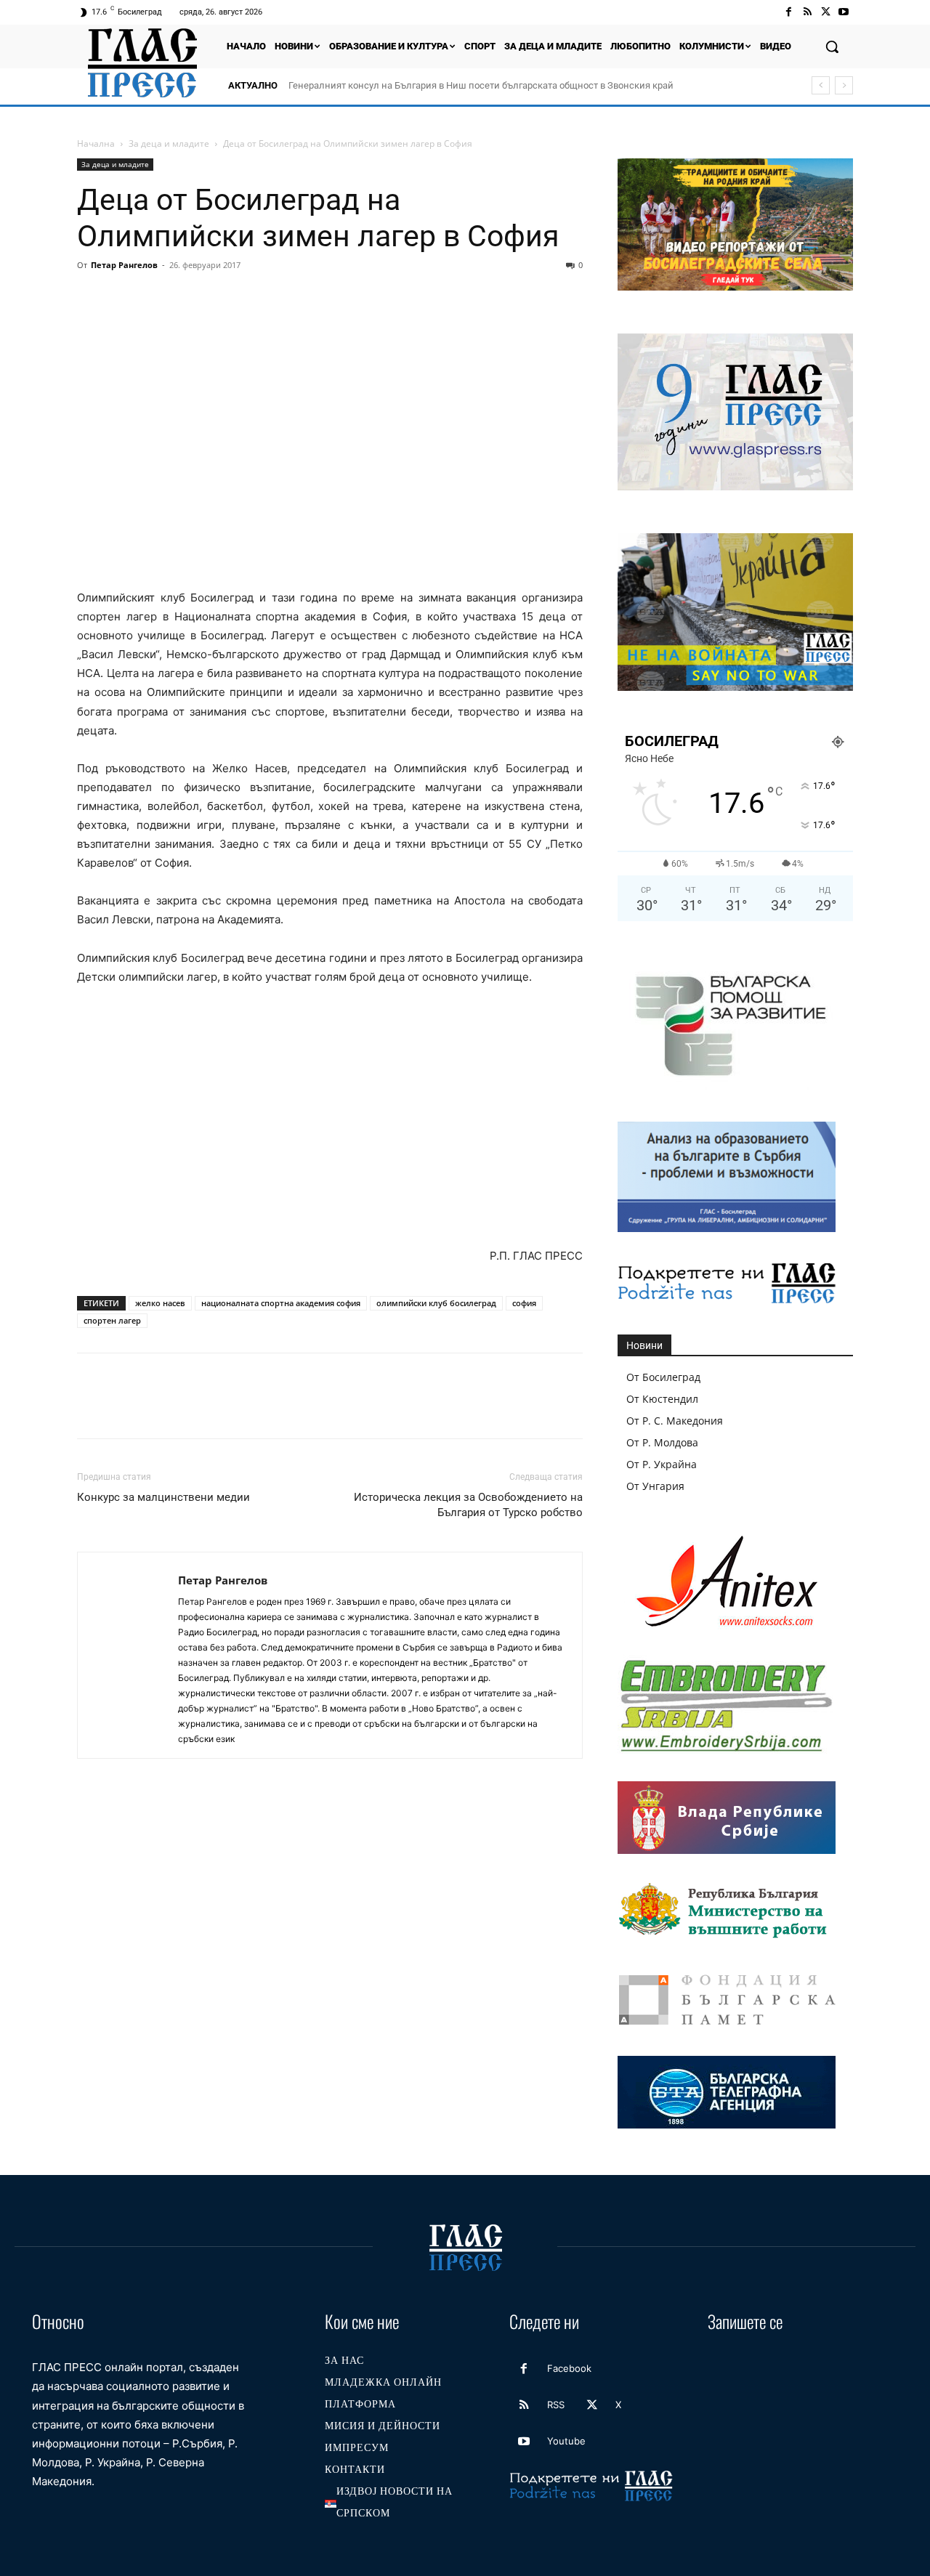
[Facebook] (789, 12)
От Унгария (655, 1486)
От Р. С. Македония (675, 1421)
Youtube (566, 2441)
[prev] (821, 85)
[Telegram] (292, 298)
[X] (826, 12)
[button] (832, 46)
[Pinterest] (158, 298)
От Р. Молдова (662, 1442)
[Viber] (325, 298)
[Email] (225, 298)
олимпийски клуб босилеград (436, 1303)
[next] (844, 85)
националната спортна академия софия (281, 1303)
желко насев (160, 1303)
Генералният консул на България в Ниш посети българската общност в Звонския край (481, 85)
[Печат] (259, 298)
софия (524, 1303)
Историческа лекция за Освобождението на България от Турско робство (468, 1505)
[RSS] (807, 12)
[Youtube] (844, 12)
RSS (556, 2405)
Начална (96, 143)
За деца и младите (169, 143)
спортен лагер (112, 1320)
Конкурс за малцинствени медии (163, 1497)
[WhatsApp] (192, 298)
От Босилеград (663, 1377)
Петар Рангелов (124, 265)
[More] (360, 298)
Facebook (569, 2368)
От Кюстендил (662, 1399)
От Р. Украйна (662, 1464)
